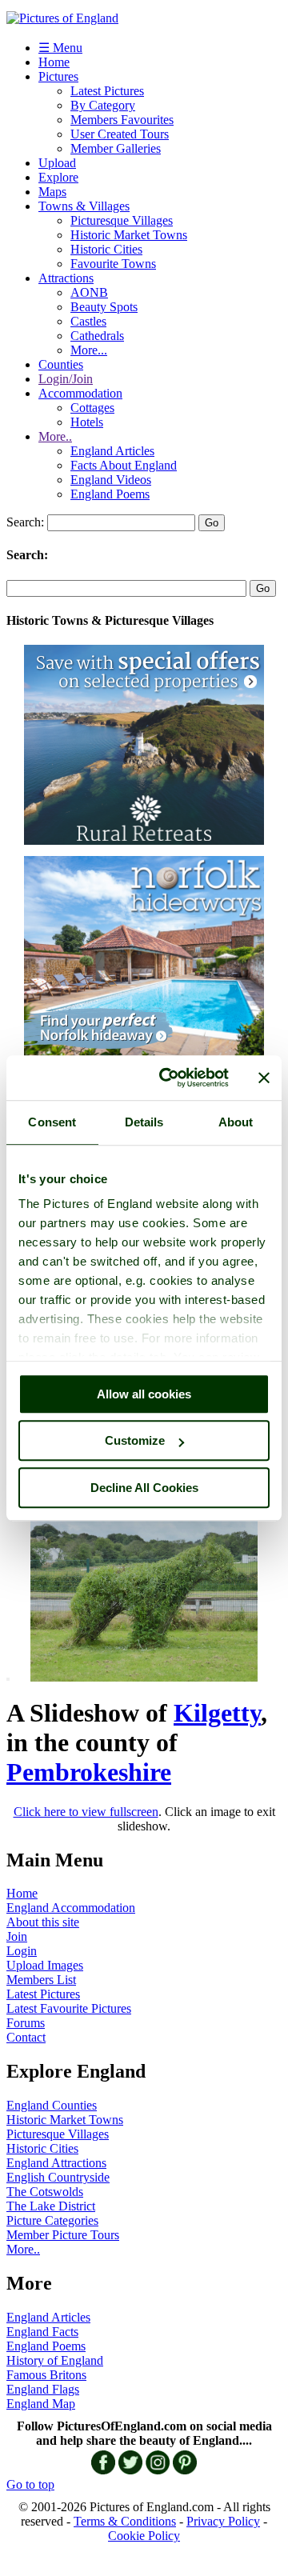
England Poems (110, 494)
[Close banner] (264, 1078)
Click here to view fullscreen (86, 1812)
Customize (135, 1440)
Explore (58, 177)
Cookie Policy (144, 2536)
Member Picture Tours (63, 2235)
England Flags (43, 2389)
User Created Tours (120, 134)
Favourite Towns (113, 264)
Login (22, 1951)
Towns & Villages (84, 206)
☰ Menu (60, 48)
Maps (52, 192)
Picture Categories (52, 2220)
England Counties (52, 2105)
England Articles (112, 451)
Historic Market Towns (129, 235)
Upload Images (45, 1965)
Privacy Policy (223, 2521)
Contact (26, 2037)
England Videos (111, 480)
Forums (26, 2023)
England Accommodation (71, 1908)
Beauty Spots (104, 307)
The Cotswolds (45, 2192)
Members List (41, 1980)
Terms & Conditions (125, 2521)
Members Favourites (122, 120)
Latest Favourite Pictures (69, 2008)
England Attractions (56, 2163)
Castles (88, 321)
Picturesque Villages (122, 220)
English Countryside (58, 2177)
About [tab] (236, 1122)
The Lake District (51, 2206)
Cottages (92, 408)
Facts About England (124, 465)
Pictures (58, 76)
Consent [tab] (52, 1122)
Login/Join (66, 379)
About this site (43, 1922)
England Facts (42, 2332)
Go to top (30, 2484)
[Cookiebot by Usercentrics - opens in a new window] (169, 1078)
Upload (57, 163)
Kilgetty (217, 1713)
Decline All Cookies (144, 1488)
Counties (61, 364)
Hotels (87, 422)
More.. (55, 436)
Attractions (66, 278)
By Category (103, 105)
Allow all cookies (144, 1394)
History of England (55, 2360)
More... (89, 350)
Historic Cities (106, 249)
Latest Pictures (107, 91)
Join (17, 1936)
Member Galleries (116, 148)
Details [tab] (144, 1122)
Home (54, 62)
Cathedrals (97, 336)
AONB (89, 292)
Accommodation (80, 393)
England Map (41, 2404)
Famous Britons (46, 2375)
